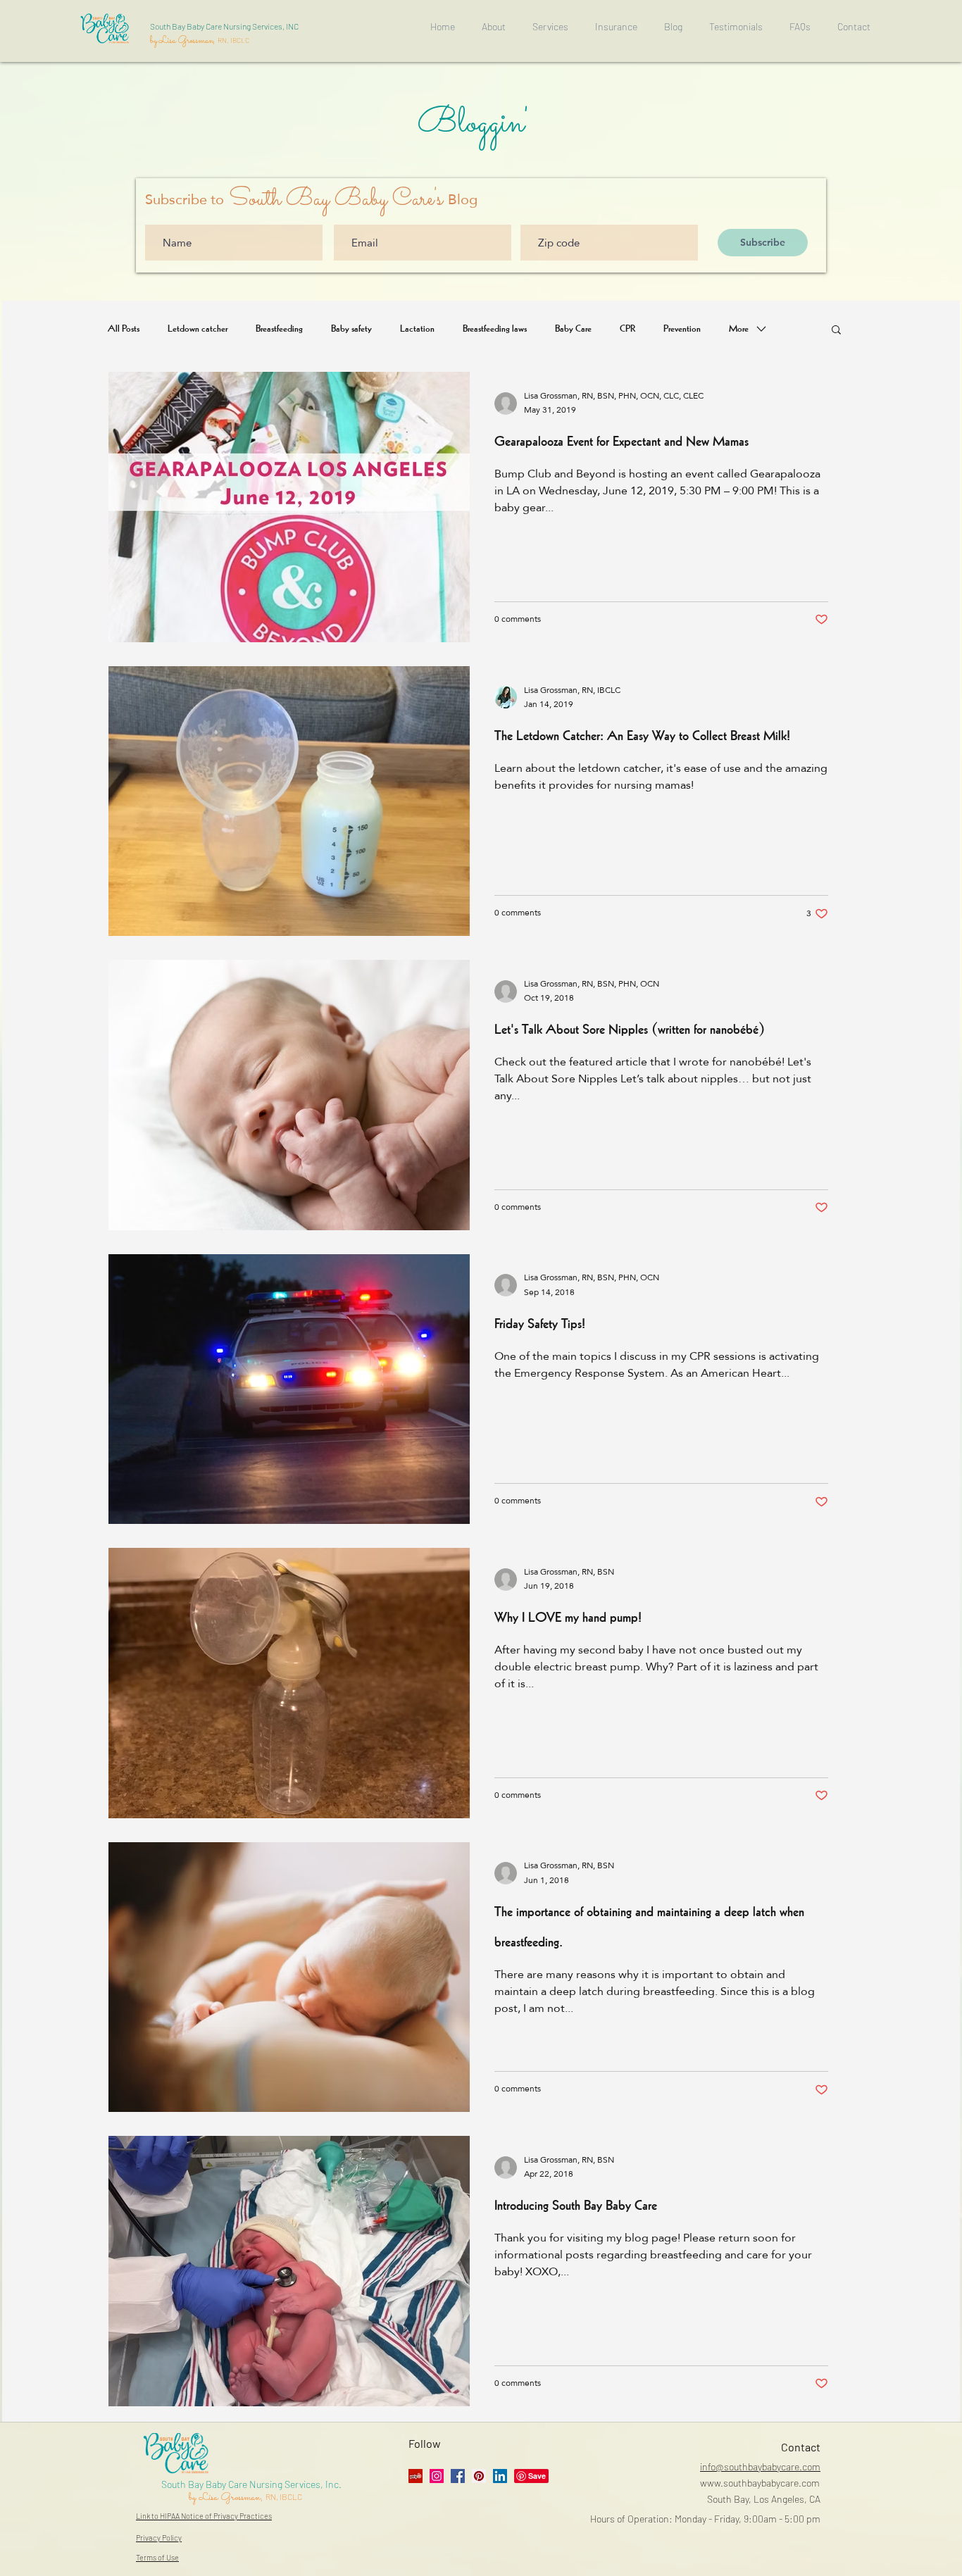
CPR (627, 329)
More (739, 329)
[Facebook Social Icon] (458, 2476)
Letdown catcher (198, 329)
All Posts (124, 329)
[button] (836, 331)
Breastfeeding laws (495, 329)
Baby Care (573, 329)
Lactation (417, 329)
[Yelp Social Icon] (416, 2476)
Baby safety (351, 329)
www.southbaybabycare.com (760, 2483)
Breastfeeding (279, 329)
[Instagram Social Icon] (437, 2476)
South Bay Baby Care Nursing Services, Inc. (251, 2484)
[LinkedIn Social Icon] (500, 2476)
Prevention (682, 329)
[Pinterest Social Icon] (479, 2476)
